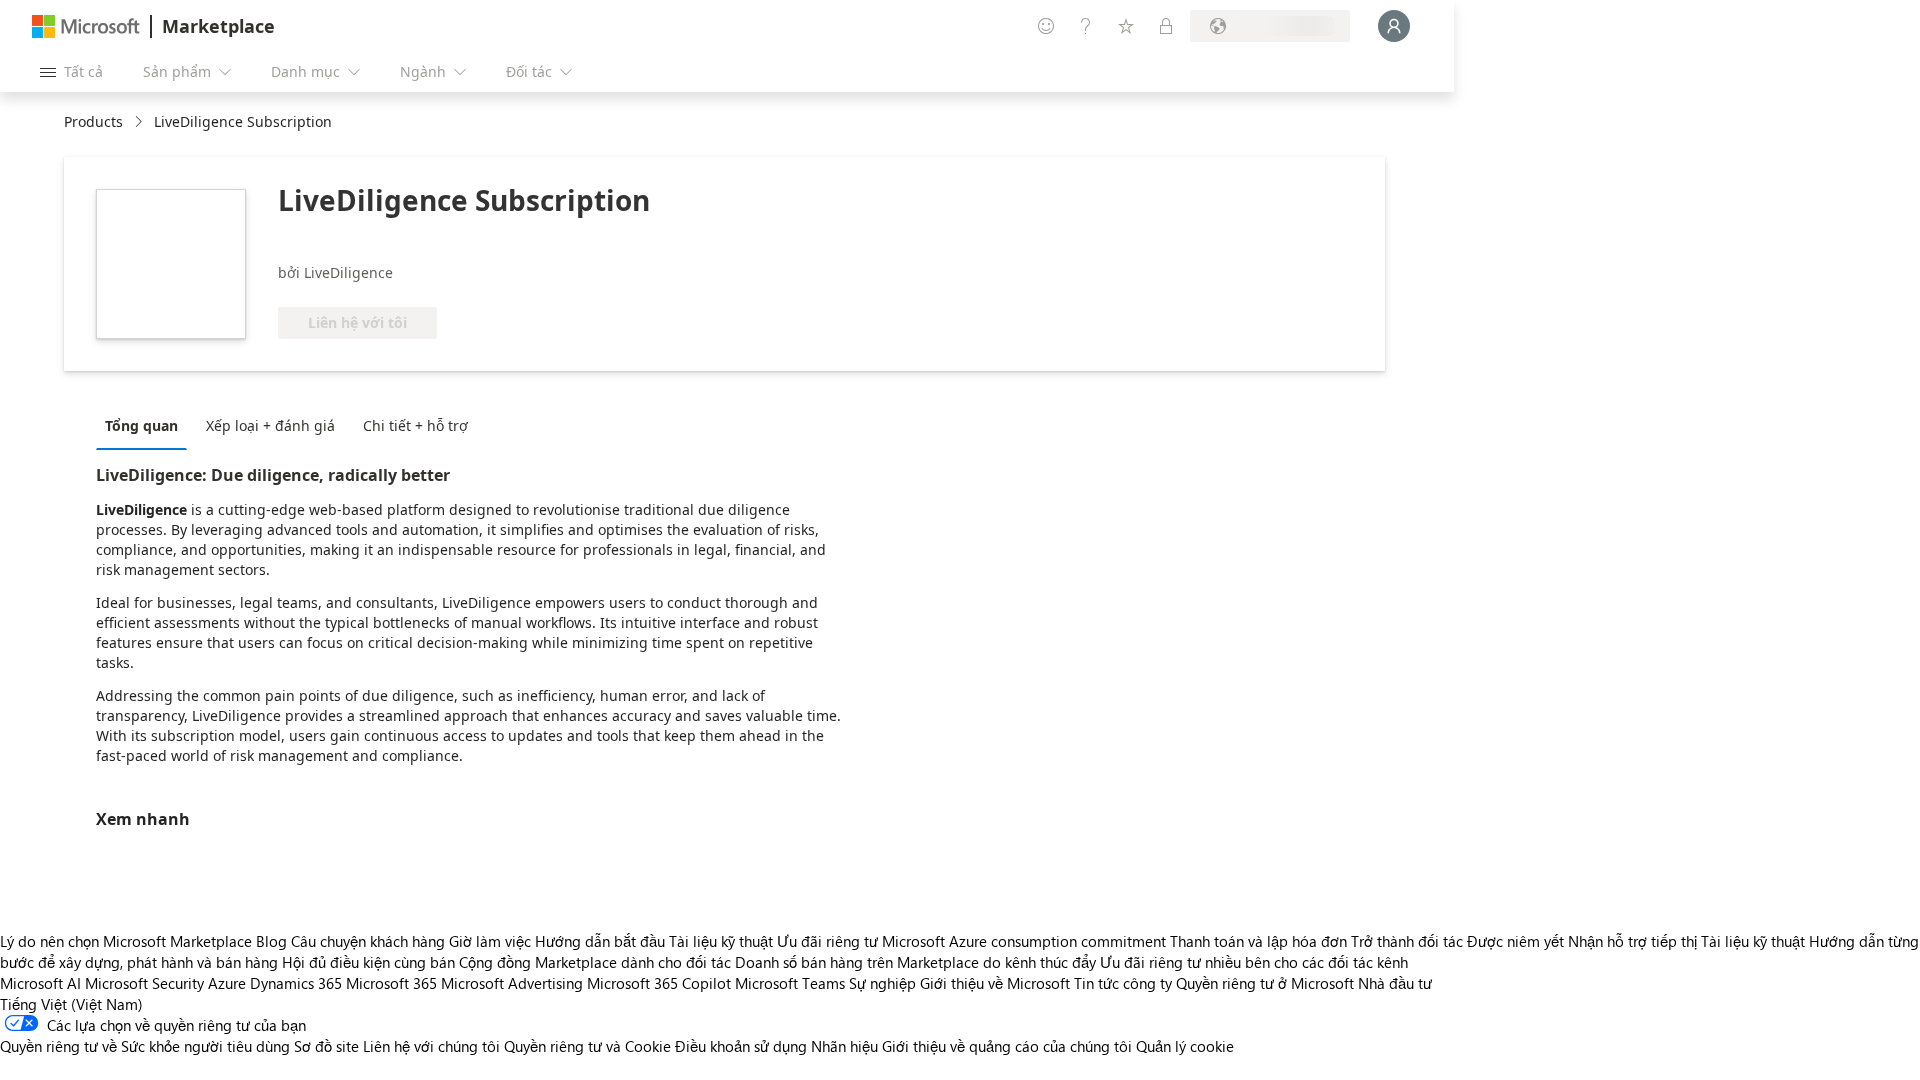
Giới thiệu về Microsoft (995, 983)
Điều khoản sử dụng (741, 1046)
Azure (227, 983)
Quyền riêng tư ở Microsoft (1265, 983)
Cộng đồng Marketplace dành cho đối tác (595, 962)
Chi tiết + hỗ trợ (415, 425)
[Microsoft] (86, 26)
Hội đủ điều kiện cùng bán (368, 962)
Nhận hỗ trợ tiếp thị (1632, 941)
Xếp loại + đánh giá (270, 425)
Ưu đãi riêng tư (827, 941)
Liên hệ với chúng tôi (431, 1046)
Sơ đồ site (326, 1046)
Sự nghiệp (882, 983)
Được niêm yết (1515, 941)
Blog (271, 941)
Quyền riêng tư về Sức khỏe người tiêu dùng (145, 1046)
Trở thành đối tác (1407, 941)
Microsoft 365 (391, 983)
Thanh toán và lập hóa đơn (1258, 941)
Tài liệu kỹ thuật (721, 941)
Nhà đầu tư (1395, 983)
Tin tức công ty (1123, 983)
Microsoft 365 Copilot (659, 983)
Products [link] (93, 121)
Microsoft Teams (790, 983)
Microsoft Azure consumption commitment (1026, 941)
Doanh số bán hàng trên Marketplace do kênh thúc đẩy (915, 962)
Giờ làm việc (490, 941)
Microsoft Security (144, 983)
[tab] (146, 425)
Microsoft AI (40, 983)
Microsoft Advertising (512, 983)
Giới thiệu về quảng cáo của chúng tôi (1007, 1046)
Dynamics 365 (296, 983)
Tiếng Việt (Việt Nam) (71, 1004)
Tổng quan (141, 425)
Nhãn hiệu (844, 1046)
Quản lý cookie (1185, 1046)
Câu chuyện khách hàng (368, 941)
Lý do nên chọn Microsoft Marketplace (126, 941)
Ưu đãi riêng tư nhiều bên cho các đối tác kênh (1254, 962)
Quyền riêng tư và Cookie (587, 1046)
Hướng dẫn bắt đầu (600, 941)
